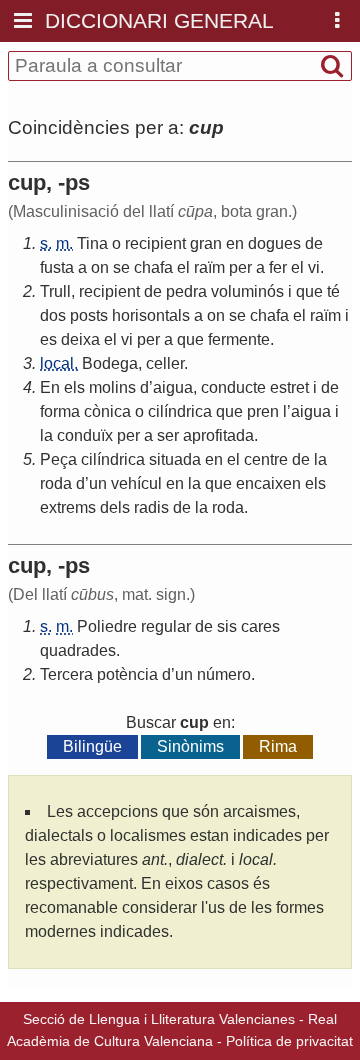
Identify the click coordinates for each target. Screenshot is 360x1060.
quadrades (78, 650)
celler (165, 363)
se (121, 267)
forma (60, 411)
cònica (107, 411)
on (100, 267)
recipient (155, 243)
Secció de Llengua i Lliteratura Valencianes (159, 1019)
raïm (209, 267)
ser (168, 435)
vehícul (136, 483)
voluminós (247, 291)
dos (53, 315)
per (240, 267)
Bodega (110, 363)
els (74, 387)
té (333, 291)
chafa (153, 267)
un (98, 483)
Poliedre (107, 626)
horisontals (151, 315)
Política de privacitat (289, 1041)
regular (166, 626)
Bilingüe (92, 746)
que (309, 291)
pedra (186, 291)
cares (260, 626)
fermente (239, 339)
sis (227, 626)
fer (278, 267)
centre (266, 459)
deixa (80, 339)
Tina (92, 243)
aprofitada (218, 435)
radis (151, 507)
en (235, 243)
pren (263, 411)
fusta (57, 267)
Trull (55, 291)
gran (206, 243)
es (48, 339)
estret (289, 387)
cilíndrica (180, 411)
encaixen (268, 483)
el (183, 267)
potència (127, 674)
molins (112, 387)
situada (175, 459)
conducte (233, 387)
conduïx (85, 435)
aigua (173, 387)
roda (56, 483)
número (224, 674)
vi (314, 267)
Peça (58, 459)
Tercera (66, 674)
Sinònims (190, 746)
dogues (274, 243)
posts (89, 315)
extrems (68, 507)
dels (115, 507)
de (314, 243)
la (46, 435)
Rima (278, 746)
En (50, 387)
